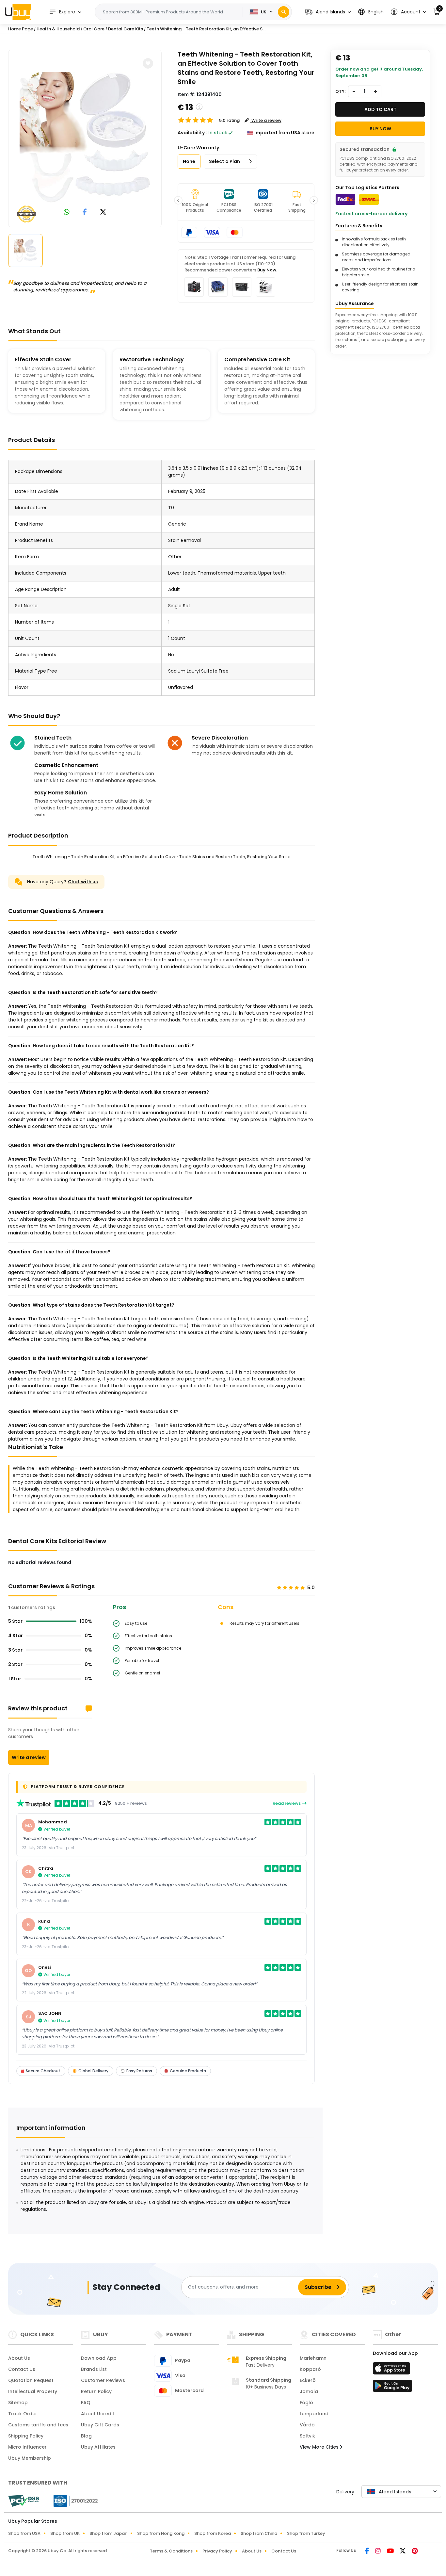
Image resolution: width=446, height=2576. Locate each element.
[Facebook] (367, 2552)
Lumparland (314, 2414)
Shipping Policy (26, 2436)
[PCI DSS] (24, 2501)
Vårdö (307, 2425)
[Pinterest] (415, 2552)
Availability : (192, 133)
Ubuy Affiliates (98, 2447)
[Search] (284, 12)
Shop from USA (24, 2533)
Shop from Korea (213, 2533)
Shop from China (259, 2533)
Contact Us (22, 2369)
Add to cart (380, 109)
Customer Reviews (103, 2380)
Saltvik (307, 2436)
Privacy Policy (217, 2551)
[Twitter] (403, 2552)
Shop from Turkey (306, 2533)
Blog (86, 2436)
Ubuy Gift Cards (100, 2425)
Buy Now (267, 270)
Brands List (94, 2369)
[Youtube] (391, 2552)
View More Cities (320, 2447)
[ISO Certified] (72, 2500)
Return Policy (96, 2391)
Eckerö (308, 2380)
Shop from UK (65, 2533)
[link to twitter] (103, 212)
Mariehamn (313, 2358)
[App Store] (392, 2370)
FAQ (86, 2403)
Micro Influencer (27, 2447)
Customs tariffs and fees (38, 2425)
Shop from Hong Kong (161, 2533)
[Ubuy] (18, 12)
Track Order (23, 2414)
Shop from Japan (108, 2533)
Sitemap (18, 2403)
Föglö (306, 2403)
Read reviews (287, 1803)
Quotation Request (31, 2380)
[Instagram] (378, 2552)
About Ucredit (98, 2414)
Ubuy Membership (30, 2458)
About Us (19, 2358)
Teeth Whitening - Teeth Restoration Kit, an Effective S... (206, 29)
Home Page (21, 29)
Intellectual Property (33, 2391)
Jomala (309, 2391)
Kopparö (310, 2369)
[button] (328, 12)
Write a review (29, 1757)
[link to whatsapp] (67, 212)
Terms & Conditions (171, 2551)
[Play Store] (392, 2388)
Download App (99, 2358)
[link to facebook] (85, 212)
